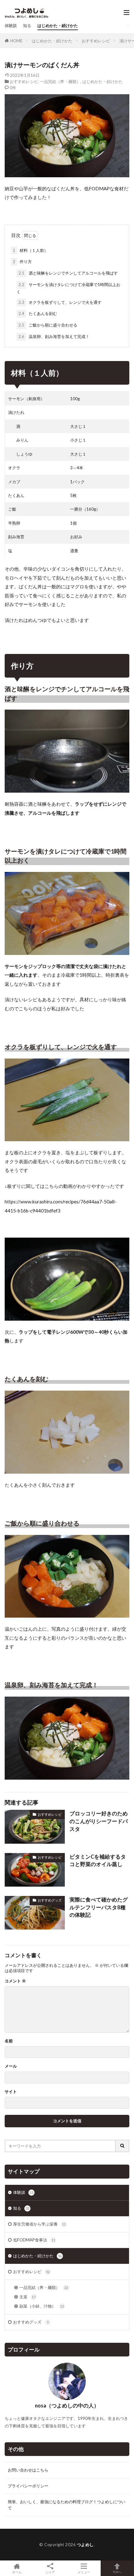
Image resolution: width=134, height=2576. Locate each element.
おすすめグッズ (50, 1900)
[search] (122, 2146)
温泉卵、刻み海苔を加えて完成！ (54, 336)
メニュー (84, 2572)
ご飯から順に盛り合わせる (48, 325)
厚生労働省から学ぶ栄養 (39, 2224)
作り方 (22, 262)
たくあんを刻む (38, 313)
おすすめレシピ (96, 41)
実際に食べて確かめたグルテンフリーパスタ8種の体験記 (99, 1907)
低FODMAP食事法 (34, 2240)
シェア (50, 2572)
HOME (16, 41)
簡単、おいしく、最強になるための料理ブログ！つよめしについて (67, 2505)
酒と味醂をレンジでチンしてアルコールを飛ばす (68, 273)
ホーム (17, 2572)
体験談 (11, 25)
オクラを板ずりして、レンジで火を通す (60, 302)
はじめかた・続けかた (58, 25)
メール (11, 2066)
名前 (9, 2041)
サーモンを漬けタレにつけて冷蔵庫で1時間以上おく (68, 288)
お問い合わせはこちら (28, 2470)
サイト (11, 2092)
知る (27, 25)
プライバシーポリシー (28, 2486)
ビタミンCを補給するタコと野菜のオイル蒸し (98, 1861)
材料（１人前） (30, 250)
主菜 (27, 2297)
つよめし (85, 2545)
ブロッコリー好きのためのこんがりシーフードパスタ (99, 1821)
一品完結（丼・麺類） (60, 81)
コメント (15, 1981)
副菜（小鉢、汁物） (42, 2306)
